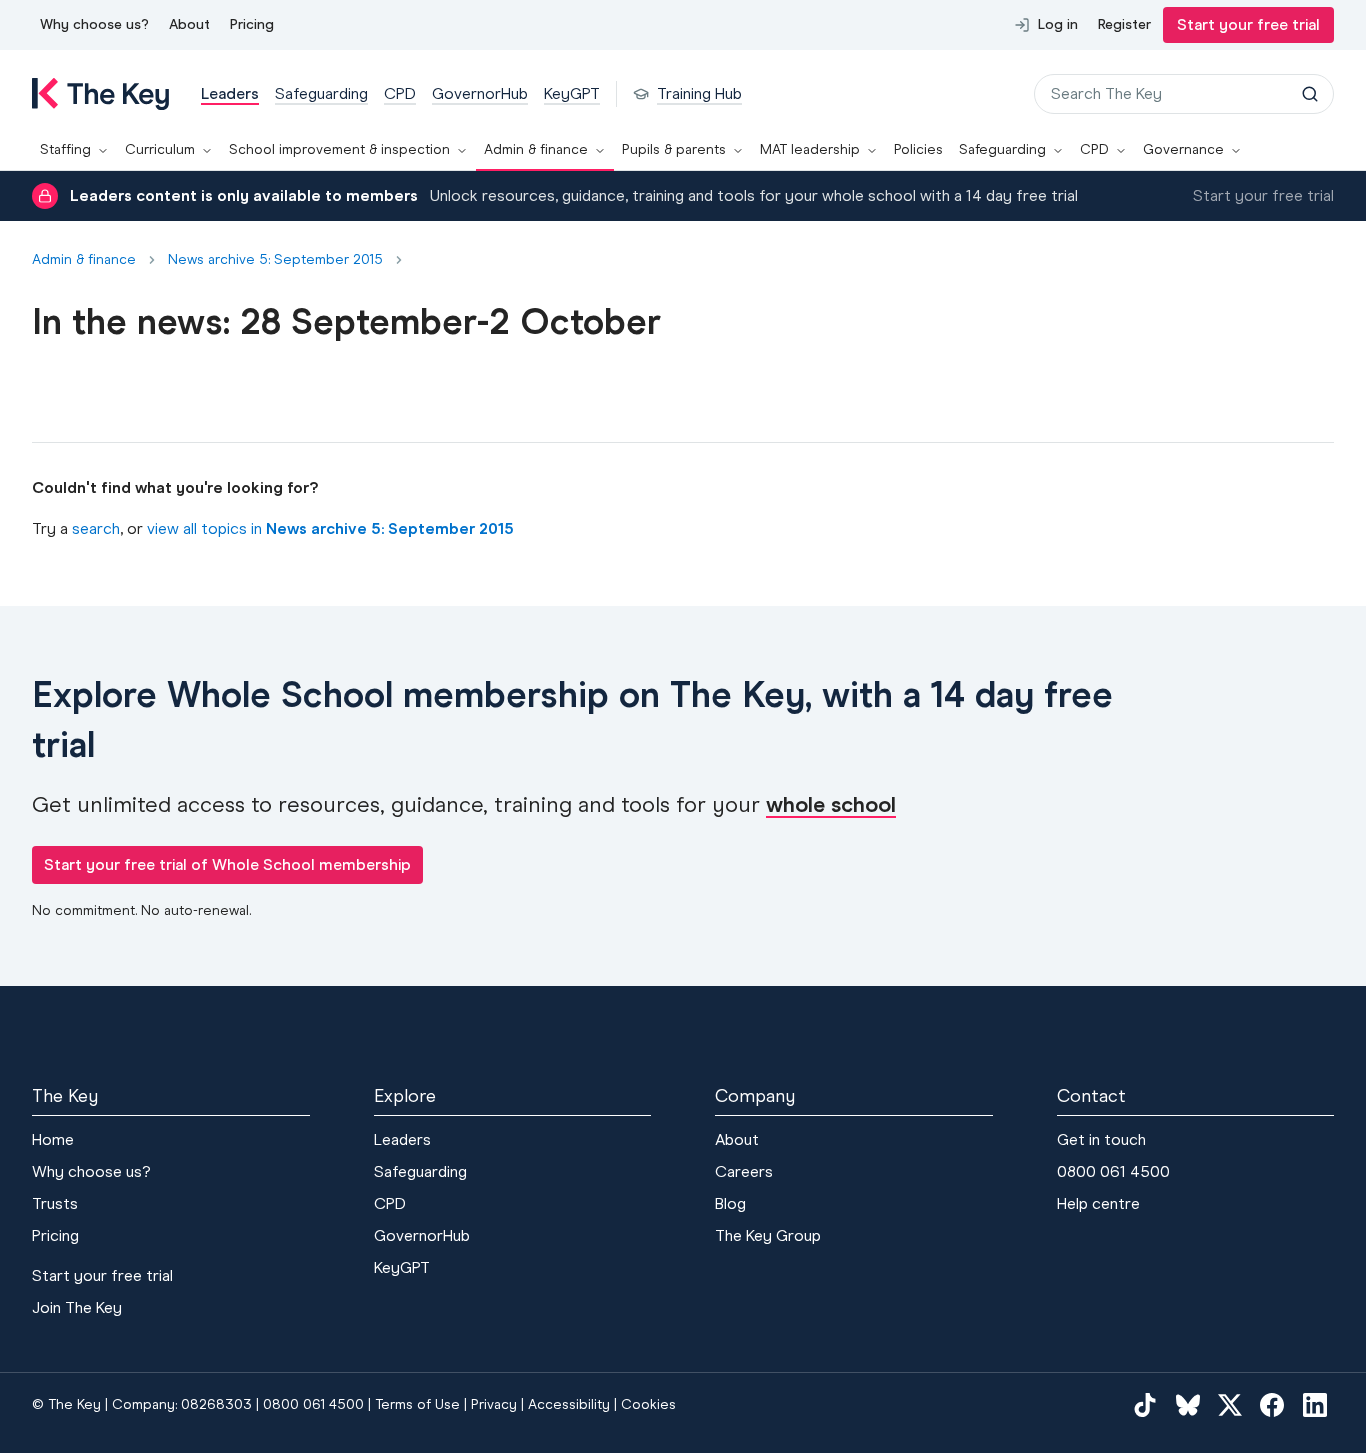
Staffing (65, 149)
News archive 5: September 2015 (275, 260)
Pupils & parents (674, 149)
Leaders (402, 1139)
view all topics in (330, 528)
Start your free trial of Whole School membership (227, 864)
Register (1124, 24)
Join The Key (77, 1307)
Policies (918, 149)
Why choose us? (94, 24)
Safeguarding (1002, 149)
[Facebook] (1272, 1405)
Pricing (252, 24)
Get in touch (1101, 1139)
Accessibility (569, 1404)
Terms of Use (417, 1404)
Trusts (55, 1203)
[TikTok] (1145, 1405)
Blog (730, 1203)
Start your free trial (1248, 24)
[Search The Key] (1310, 94)
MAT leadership (810, 149)
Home (53, 1139)
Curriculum (160, 149)
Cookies (648, 1404)
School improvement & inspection (339, 149)
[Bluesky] (1188, 1405)
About (189, 24)
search (96, 528)
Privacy (494, 1404)
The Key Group (768, 1235)
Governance (1183, 149)
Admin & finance (536, 149)
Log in (1058, 24)
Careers (744, 1171)
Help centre (1098, 1203)
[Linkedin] (1315, 1405)
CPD (1094, 149)
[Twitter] (1230, 1405)
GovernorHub (422, 1235)
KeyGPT (402, 1267)
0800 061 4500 (1113, 1171)
